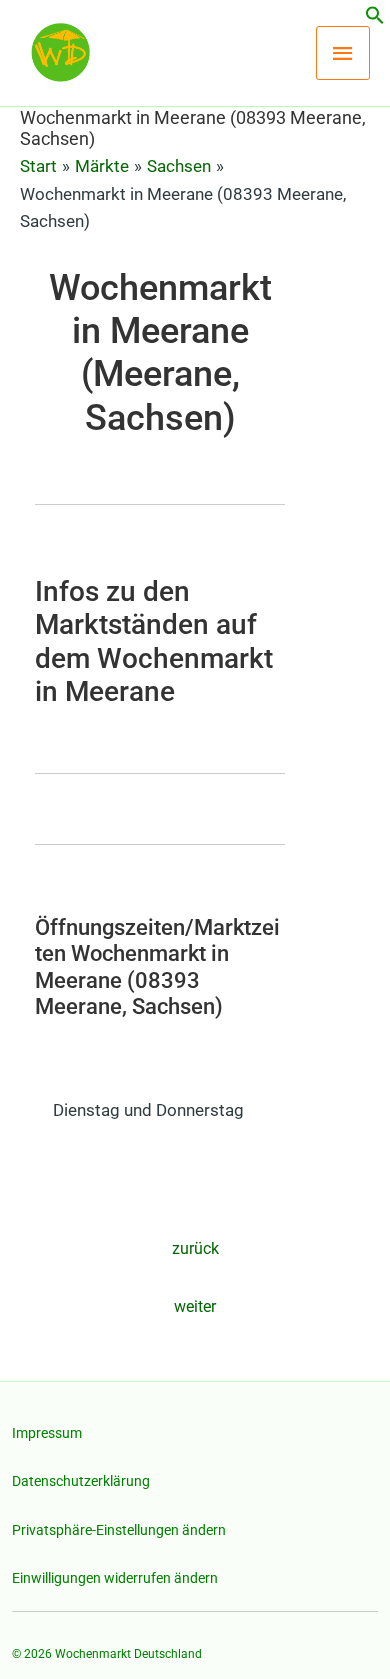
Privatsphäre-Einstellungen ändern (119, 1530)
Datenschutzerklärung (81, 1481)
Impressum (47, 1433)
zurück (195, 1248)
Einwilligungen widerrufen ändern (115, 1578)
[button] (375, 19)
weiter (195, 1306)
